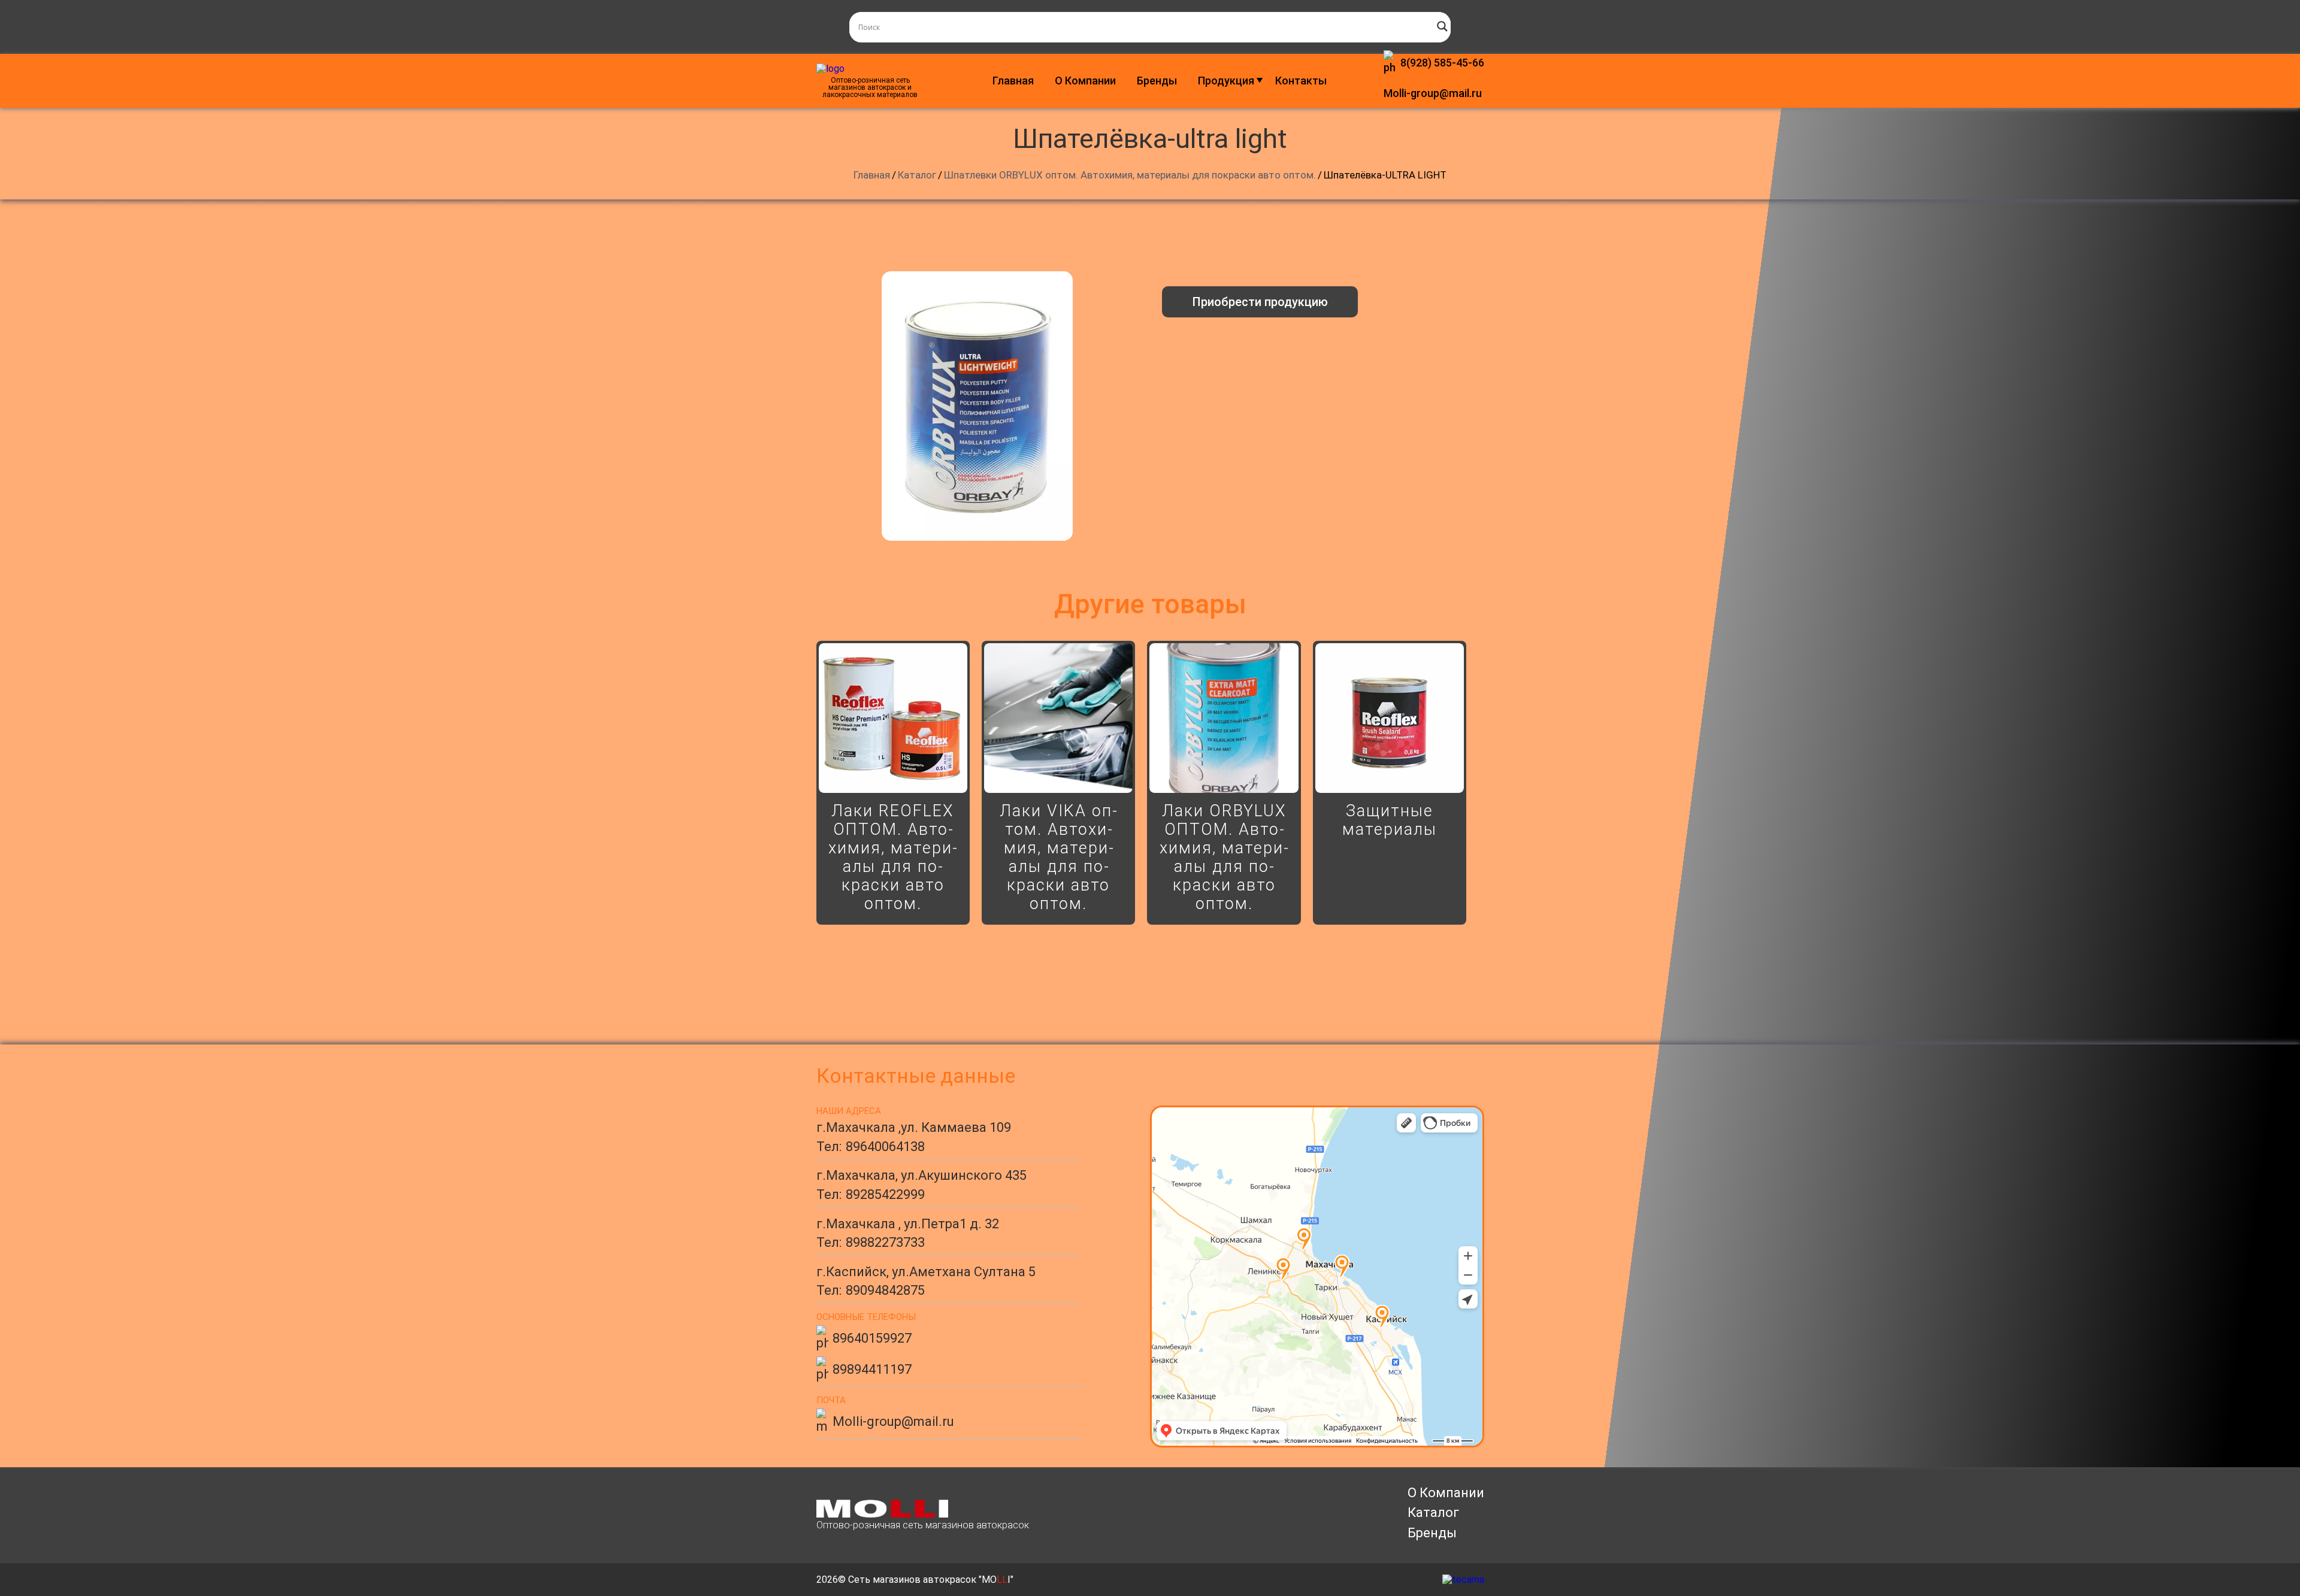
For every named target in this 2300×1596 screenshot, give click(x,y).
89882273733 (885, 1242)
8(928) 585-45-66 (1442, 63)
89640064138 (885, 1147)
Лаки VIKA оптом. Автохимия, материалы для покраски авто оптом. (1058, 857)
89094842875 (885, 1290)
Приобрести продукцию (1260, 302)
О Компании (1085, 81)
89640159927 (872, 1338)
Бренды (1157, 81)
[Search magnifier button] (1442, 26)
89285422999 (885, 1194)
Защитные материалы (1390, 820)
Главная (1013, 81)
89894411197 (872, 1369)
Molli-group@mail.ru (1433, 93)
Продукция (1226, 81)
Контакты (1301, 81)
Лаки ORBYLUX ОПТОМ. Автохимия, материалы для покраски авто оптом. (1224, 857)
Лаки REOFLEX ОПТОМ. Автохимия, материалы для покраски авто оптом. (893, 857)
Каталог (1433, 1512)
